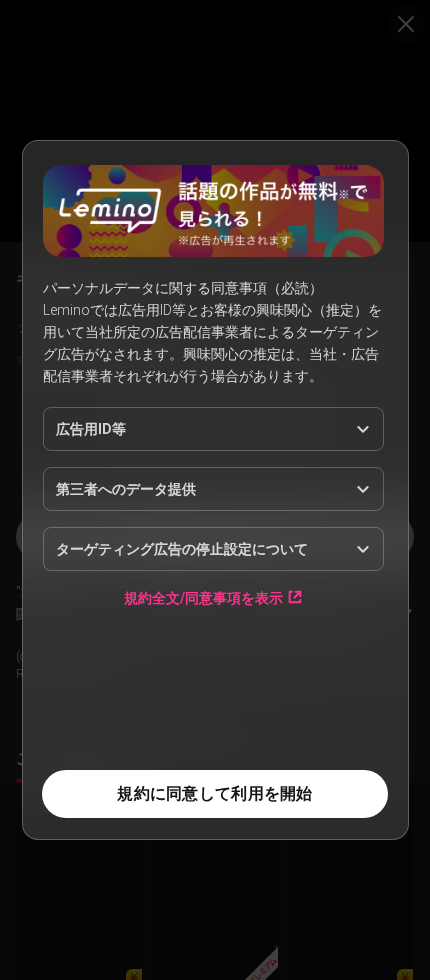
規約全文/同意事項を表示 (203, 597)
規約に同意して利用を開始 (214, 793)
